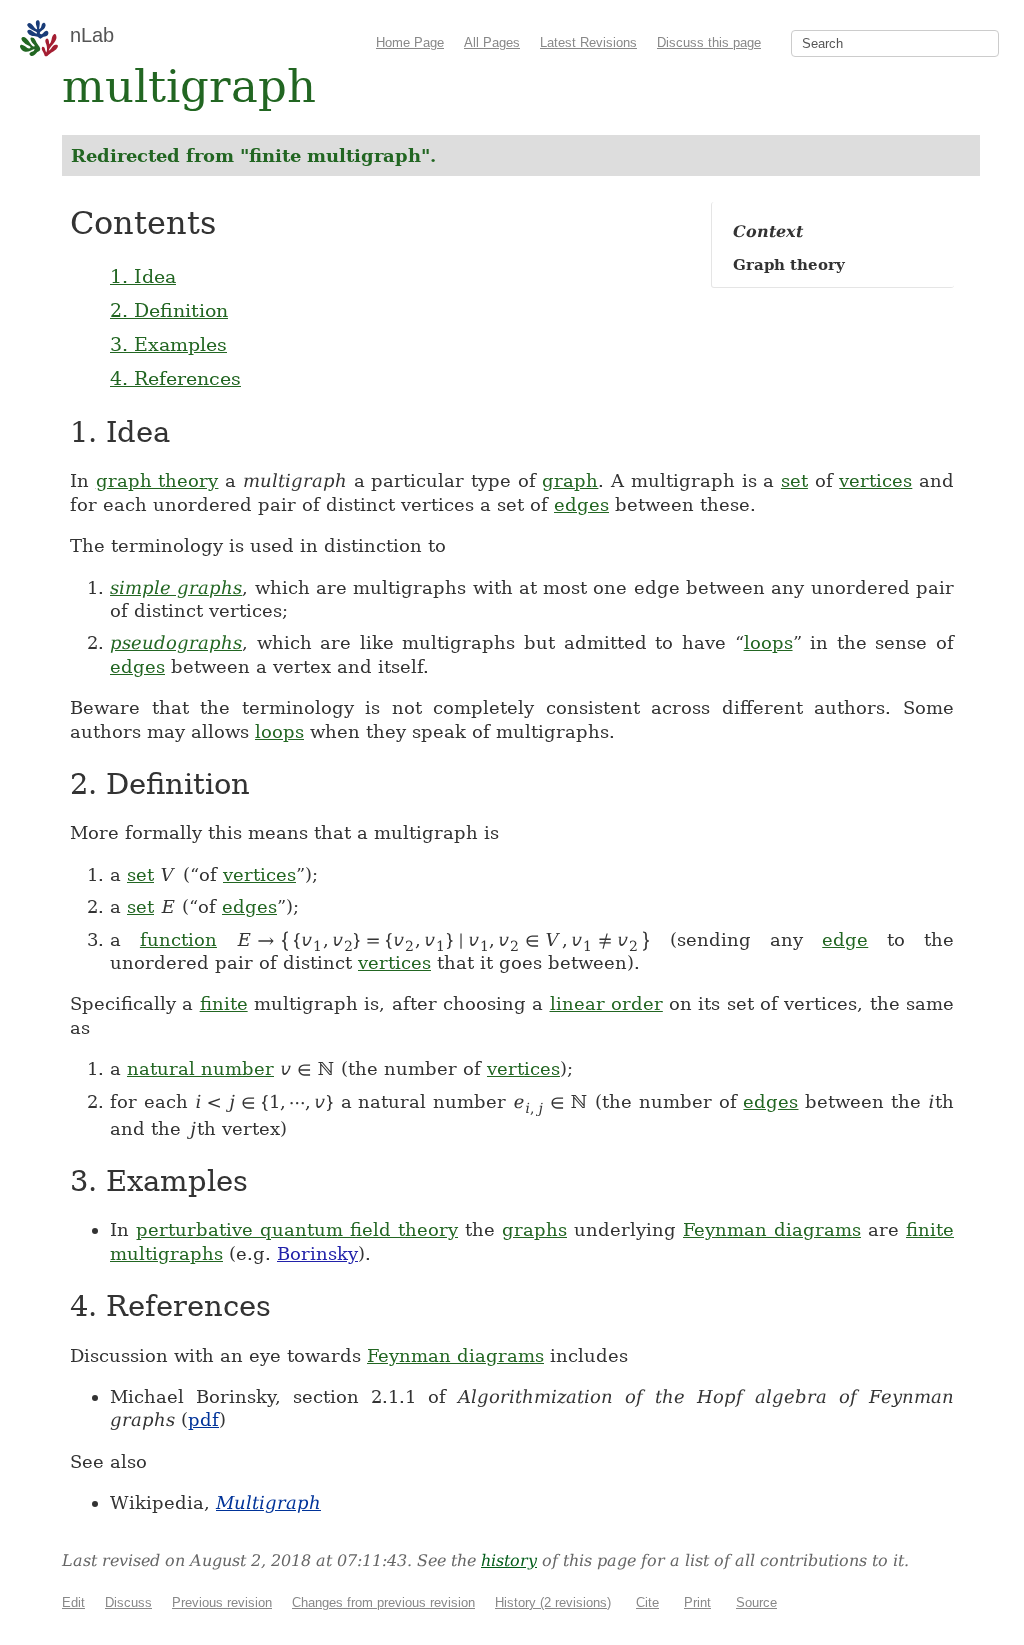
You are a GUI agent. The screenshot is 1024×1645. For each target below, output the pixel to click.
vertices (875, 480)
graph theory (157, 480)
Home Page (410, 42)
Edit (73, 1602)
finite (224, 1003)
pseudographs (176, 642)
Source (756, 1602)
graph (570, 480)
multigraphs (166, 1253)
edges (581, 504)
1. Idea (143, 276)
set (794, 480)
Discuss (128, 1602)
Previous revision (222, 1602)
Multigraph (268, 1502)
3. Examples (168, 344)
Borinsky (317, 1253)
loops (768, 642)
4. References (175, 378)
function (178, 939)
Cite (647, 1602)
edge (845, 939)
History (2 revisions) (553, 1602)
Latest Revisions (588, 42)
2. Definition (169, 310)
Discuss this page (709, 42)
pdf (203, 1419)
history (509, 1560)
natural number (200, 1068)
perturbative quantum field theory (297, 1229)
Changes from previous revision (383, 1602)
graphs (534, 1229)
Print (697, 1602)
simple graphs (176, 587)
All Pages (492, 42)
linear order (606, 1003)
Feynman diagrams (772, 1229)
